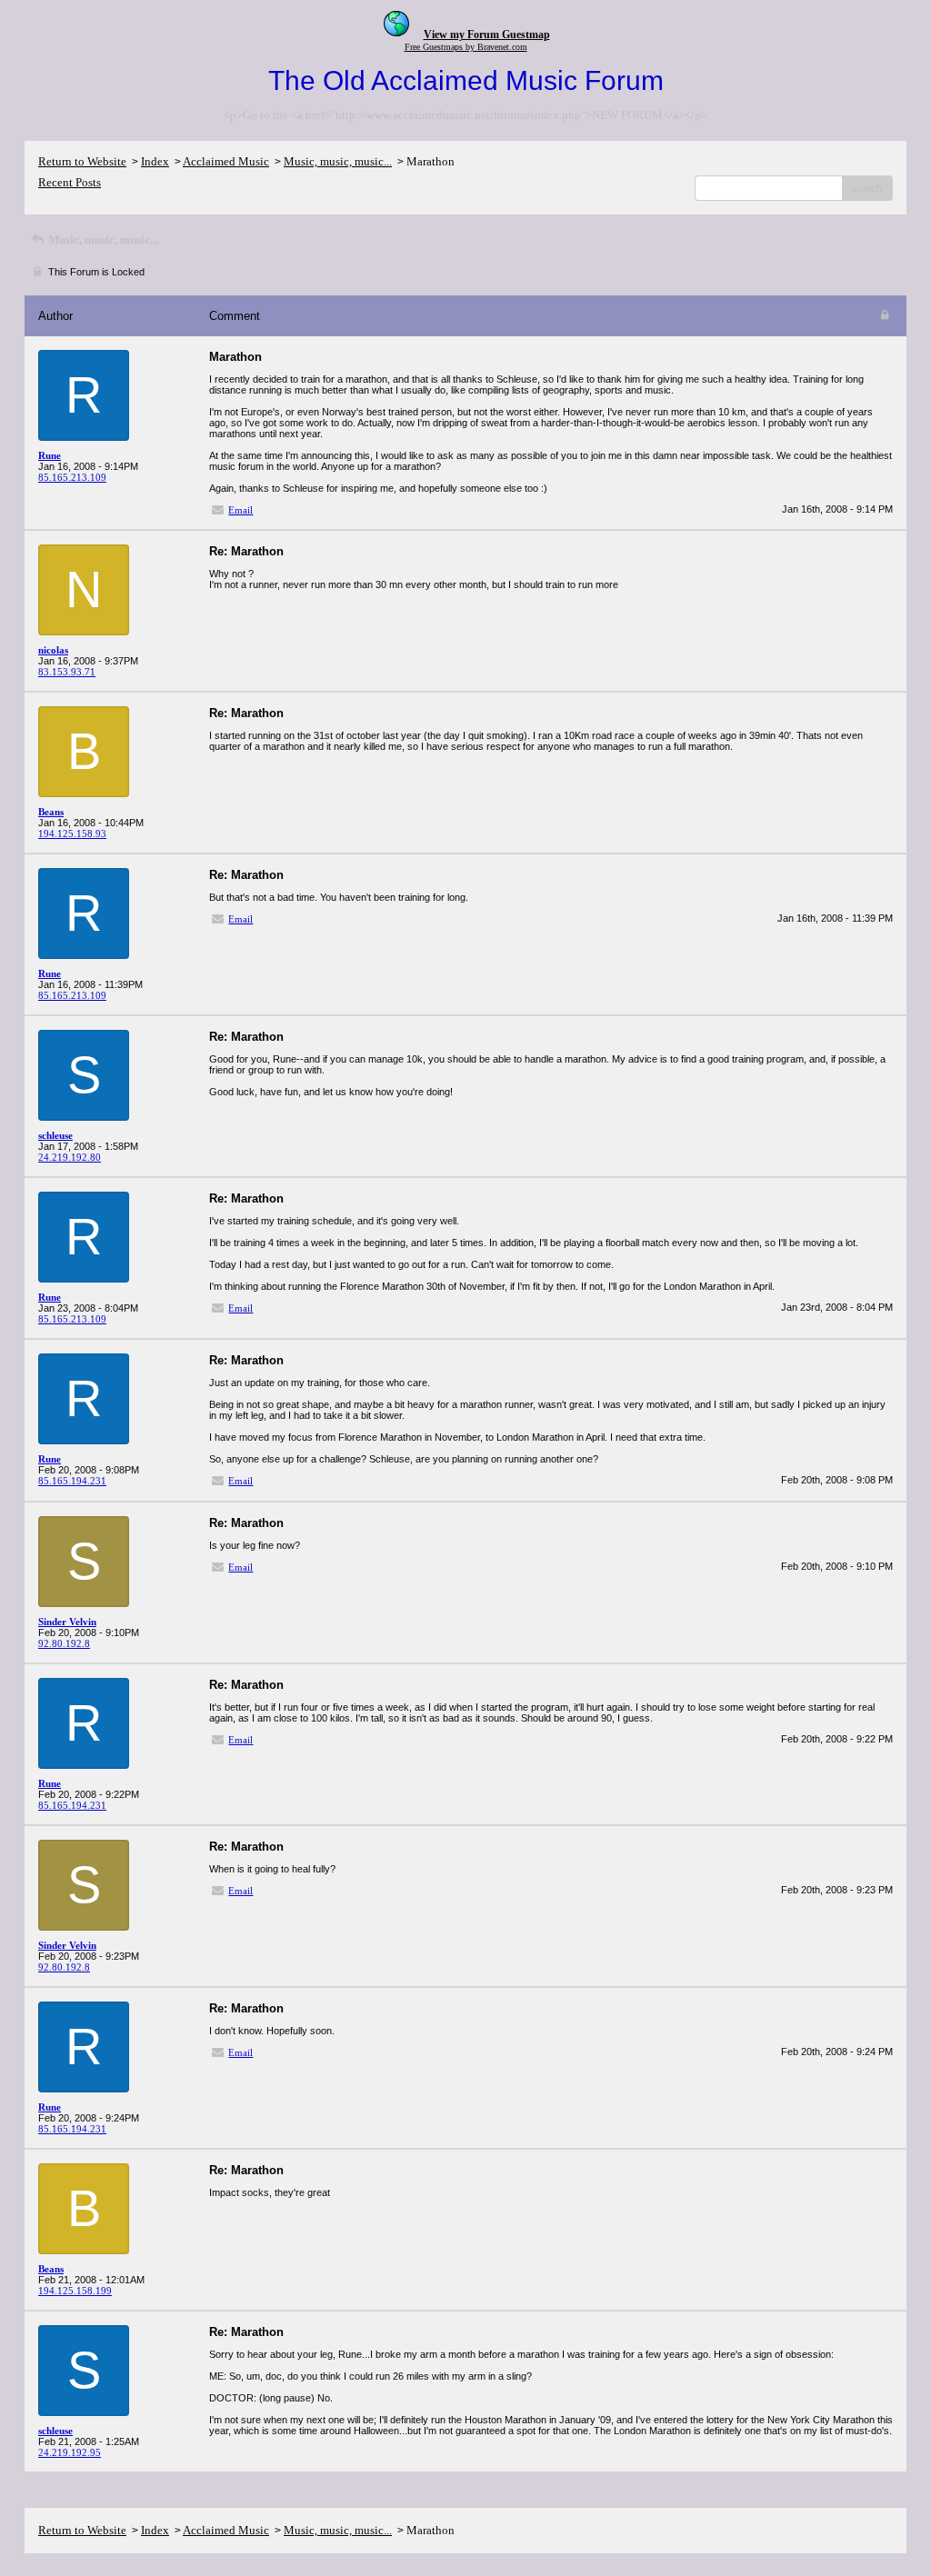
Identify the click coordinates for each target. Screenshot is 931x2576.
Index (155, 161)
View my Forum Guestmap (487, 35)
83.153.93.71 (67, 672)
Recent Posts (70, 182)
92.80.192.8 (64, 1643)
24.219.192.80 (70, 1157)
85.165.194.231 (72, 1481)
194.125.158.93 (72, 834)
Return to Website (82, 161)
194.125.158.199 (75, 2291)
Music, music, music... (338, 161)
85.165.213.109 (72, 477)
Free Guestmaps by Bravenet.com (466, 47)
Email (240, 510)
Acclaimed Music (226, 161)
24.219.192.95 (70, 2452)
